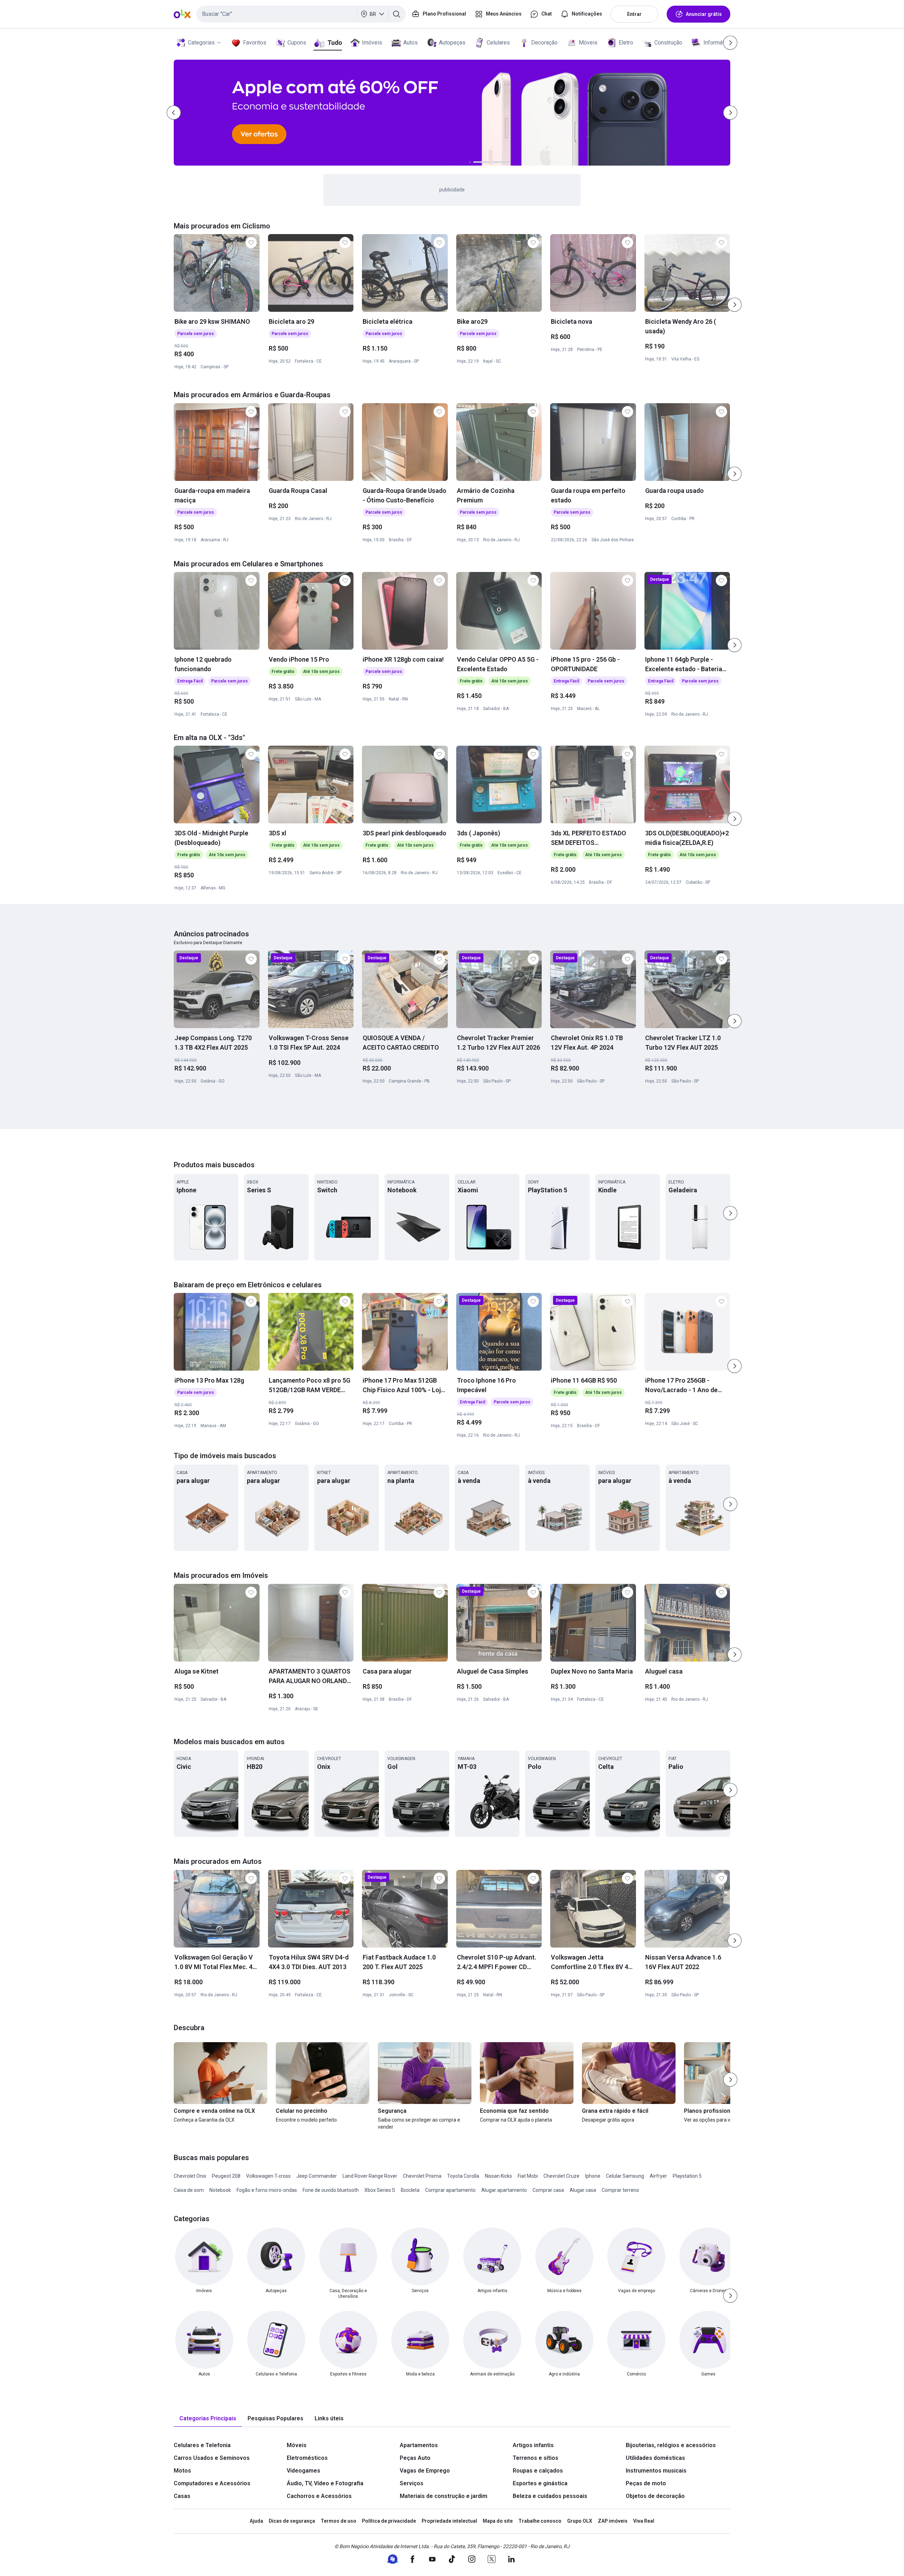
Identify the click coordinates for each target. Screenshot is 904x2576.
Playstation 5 (687, 2176)
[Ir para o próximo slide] (734, 305)
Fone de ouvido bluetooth (331, 2190)
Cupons (297, 43)
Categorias (201, 43)
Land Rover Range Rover (370, 2176)
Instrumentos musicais (656, 2471)
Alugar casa (583, 2190)
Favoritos (255, 43)
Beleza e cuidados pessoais (550, 2496)
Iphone (593, 2176)
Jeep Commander (317, 2176)
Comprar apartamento (450, 2190)
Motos (182, 2471)
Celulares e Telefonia (202, 2445)
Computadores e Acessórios (212, 2483)
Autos (411, 43)
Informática (717, 43)
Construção (668, 43)
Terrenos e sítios (536, 2458)
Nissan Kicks (498, 2176)
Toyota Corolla (463, 2176)
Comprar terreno (620, 2190)
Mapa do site (498, 2521)
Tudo (335, 43)
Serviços (412, 2483)
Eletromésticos (307, 2458)
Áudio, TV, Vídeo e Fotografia (325, 2483)
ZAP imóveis (613, 2521)
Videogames (304, 2471)
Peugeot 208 (226, 2176)
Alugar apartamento (504, 2190)
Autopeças (452, 43)
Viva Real (644, 2521)
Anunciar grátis (704, 14)
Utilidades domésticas (655, 2458)
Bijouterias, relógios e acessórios (671, 2445)
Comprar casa (548, 2190)
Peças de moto (646, 2483)
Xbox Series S (380, 2190)
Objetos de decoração (655, 2496)
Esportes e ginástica (540, 2483)
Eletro (626, 43)
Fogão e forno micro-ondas (267, 2190)
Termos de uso (338, 2521)
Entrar (634, 14)
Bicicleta (410, 2190)
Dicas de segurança (292, 2521)
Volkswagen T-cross (268, 2176)
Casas (182, 2496)
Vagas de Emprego (425, 2471)
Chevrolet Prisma (422, 2176)
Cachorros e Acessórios (319, 2496)
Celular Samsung (625, 2176)
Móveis (588, 43)
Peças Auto (415, 2458)
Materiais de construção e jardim (444, 2496)
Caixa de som (189, 2190)
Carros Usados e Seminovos (212, 2458)
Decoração (544, 43)
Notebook (220, 2190)
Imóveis (372, 43)
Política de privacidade (389, 2521)
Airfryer (658, 2176)
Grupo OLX (580, 2521)
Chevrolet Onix (190, 2176)
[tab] (208, 2419)
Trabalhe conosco (540, 2521)
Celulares (498, 43)
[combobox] (301, 14)
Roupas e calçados (538, 2471)
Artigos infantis (533, 2445)
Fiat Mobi (528, 2176)
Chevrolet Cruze (561, 2176)
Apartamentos (419, 2445)
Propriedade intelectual (449, 2521)
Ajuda (256, 2521)
